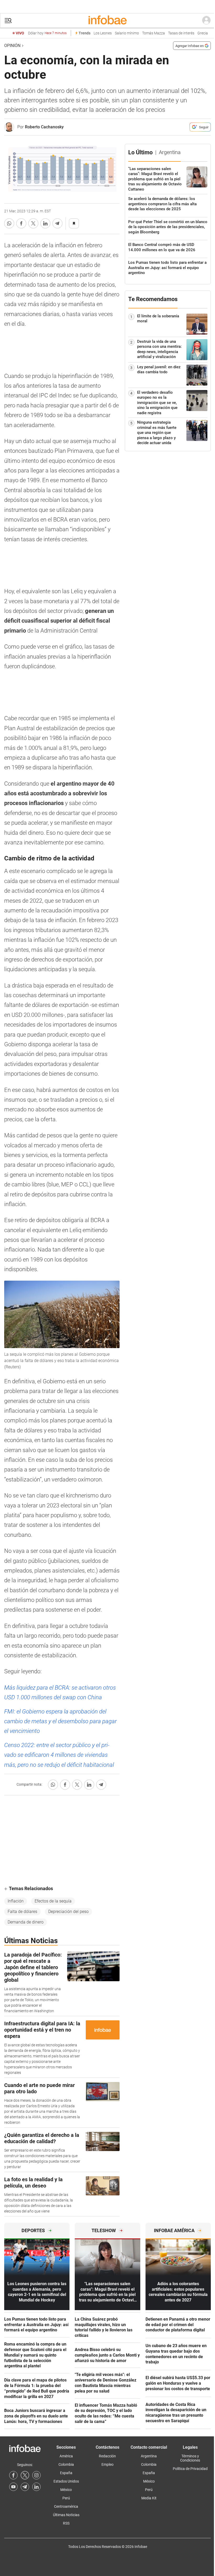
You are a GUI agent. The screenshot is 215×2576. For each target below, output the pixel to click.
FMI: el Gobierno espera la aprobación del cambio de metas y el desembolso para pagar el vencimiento (60, 1721)
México (66, 2490)
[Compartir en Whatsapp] (9, 223)
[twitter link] (25, 2475)
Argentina (149, 2456)
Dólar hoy (47, 33)
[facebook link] (13, 2475)
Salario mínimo (127, 33)
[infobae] (107, 20)
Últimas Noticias (66, 2515)
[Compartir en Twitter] (33, 223)
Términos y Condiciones (190, 2458)
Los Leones (103, 33)
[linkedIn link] (36, 2487)
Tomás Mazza (154, 33)
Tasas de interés (181, 33)
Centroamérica (66, 2506)
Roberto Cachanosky (44, 127)
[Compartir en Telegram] (57, 223)
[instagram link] (36, 2475)
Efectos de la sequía (53, 1901)
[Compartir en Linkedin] (45, 223)
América (66, 2456)
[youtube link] (13, 2487)
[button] (8, 21)
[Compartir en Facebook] (21, 223)
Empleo (107, 2464)
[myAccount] (206, 20)
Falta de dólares (22, 1912)
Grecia (203, 33)
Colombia (66, 2464)
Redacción (107, 2456)
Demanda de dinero (26, 1922)
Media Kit (149, 2498)
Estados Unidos (66, 2481)
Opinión (12, 46)
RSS (66, 2523)
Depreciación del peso (68, 1912)
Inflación (16, 1901)
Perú (66, 2498)
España (66, 2473)
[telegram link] (25, 2487)
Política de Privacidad (190, 2469)
